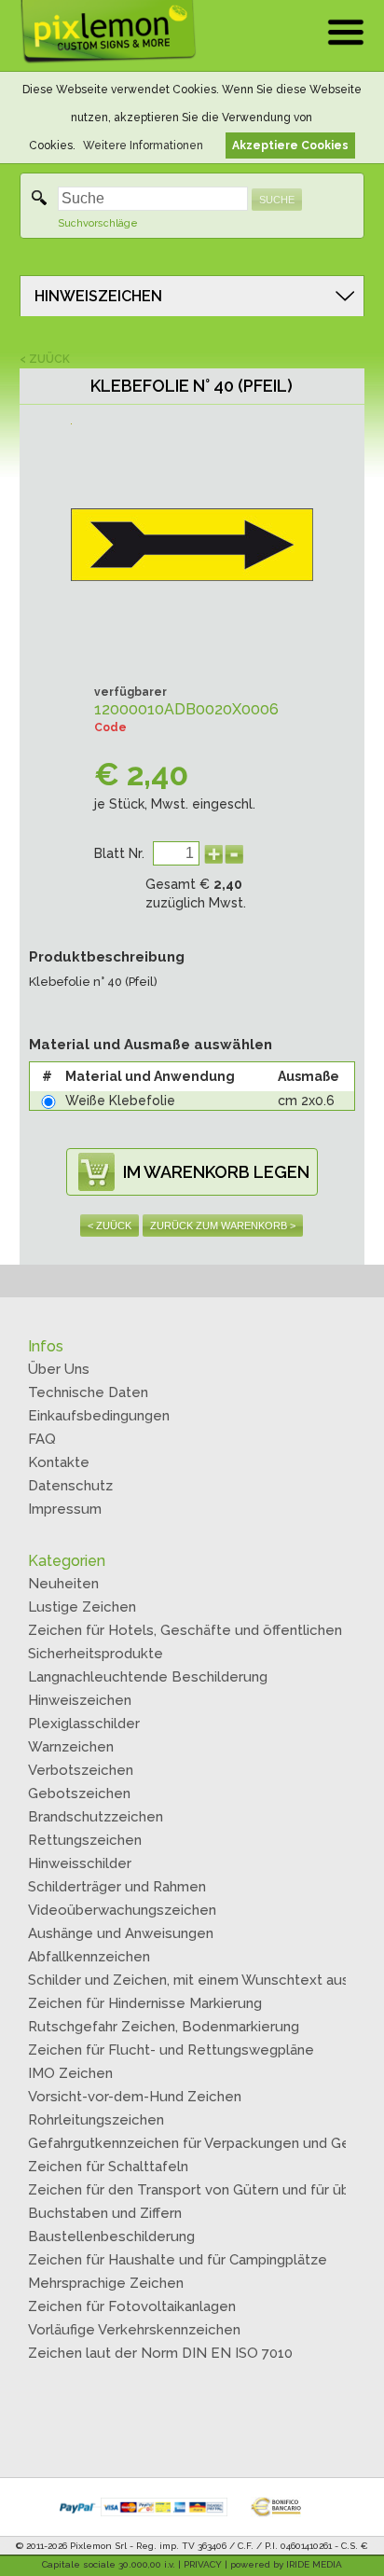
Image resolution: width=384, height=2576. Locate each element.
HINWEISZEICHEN (98, 296)
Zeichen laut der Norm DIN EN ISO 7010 (160, 2353)
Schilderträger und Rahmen (117, 1887)
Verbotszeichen (81, 1770)
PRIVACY (203, 2564)
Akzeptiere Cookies (290, 145)
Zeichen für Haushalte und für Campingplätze (178, 2260)
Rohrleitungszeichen (96, 2120)
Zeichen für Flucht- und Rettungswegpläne (171, 2050)
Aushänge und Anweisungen (121, 1933)
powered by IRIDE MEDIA (286, 2564)
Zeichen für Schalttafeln (108, 2167)
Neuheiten (63, 1584)
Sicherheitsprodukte (96, 1654)
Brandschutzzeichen (96, 1817)
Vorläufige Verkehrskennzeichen (134, 2330)
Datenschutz (70, 1486)
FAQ (42, 1439)
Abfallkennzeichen (89, 1957)
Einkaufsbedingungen (99, 1416)
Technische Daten (88, 1392)
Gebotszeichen (79, 1794)
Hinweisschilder (80, 1863)
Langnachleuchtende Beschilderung (148, 1677)
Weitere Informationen (143, 145)
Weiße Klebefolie (120, 1101)
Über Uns (59, 1369)
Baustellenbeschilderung (111, 2237)
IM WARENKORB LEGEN (216, 1172)
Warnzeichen (71, 1747)
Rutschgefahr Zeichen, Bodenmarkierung (164, 2027)
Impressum (65, 1509)
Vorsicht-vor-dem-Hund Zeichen (135, 2097)
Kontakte (59, 1462)
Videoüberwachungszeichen (122, 1910)
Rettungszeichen (85, 1840)
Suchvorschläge (98, 223)
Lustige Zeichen (82, 1607)
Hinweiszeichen (80, 1700)
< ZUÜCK (45, 359)
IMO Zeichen (70, 2073)
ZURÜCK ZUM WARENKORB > (223, 1226)
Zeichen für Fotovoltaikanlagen (132, 2306)
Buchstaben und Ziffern (105, 2213)
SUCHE (277, 200)
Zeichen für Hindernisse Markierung (145, 2003)
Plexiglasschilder (84, 1724)
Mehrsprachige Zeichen (106, 2283)
